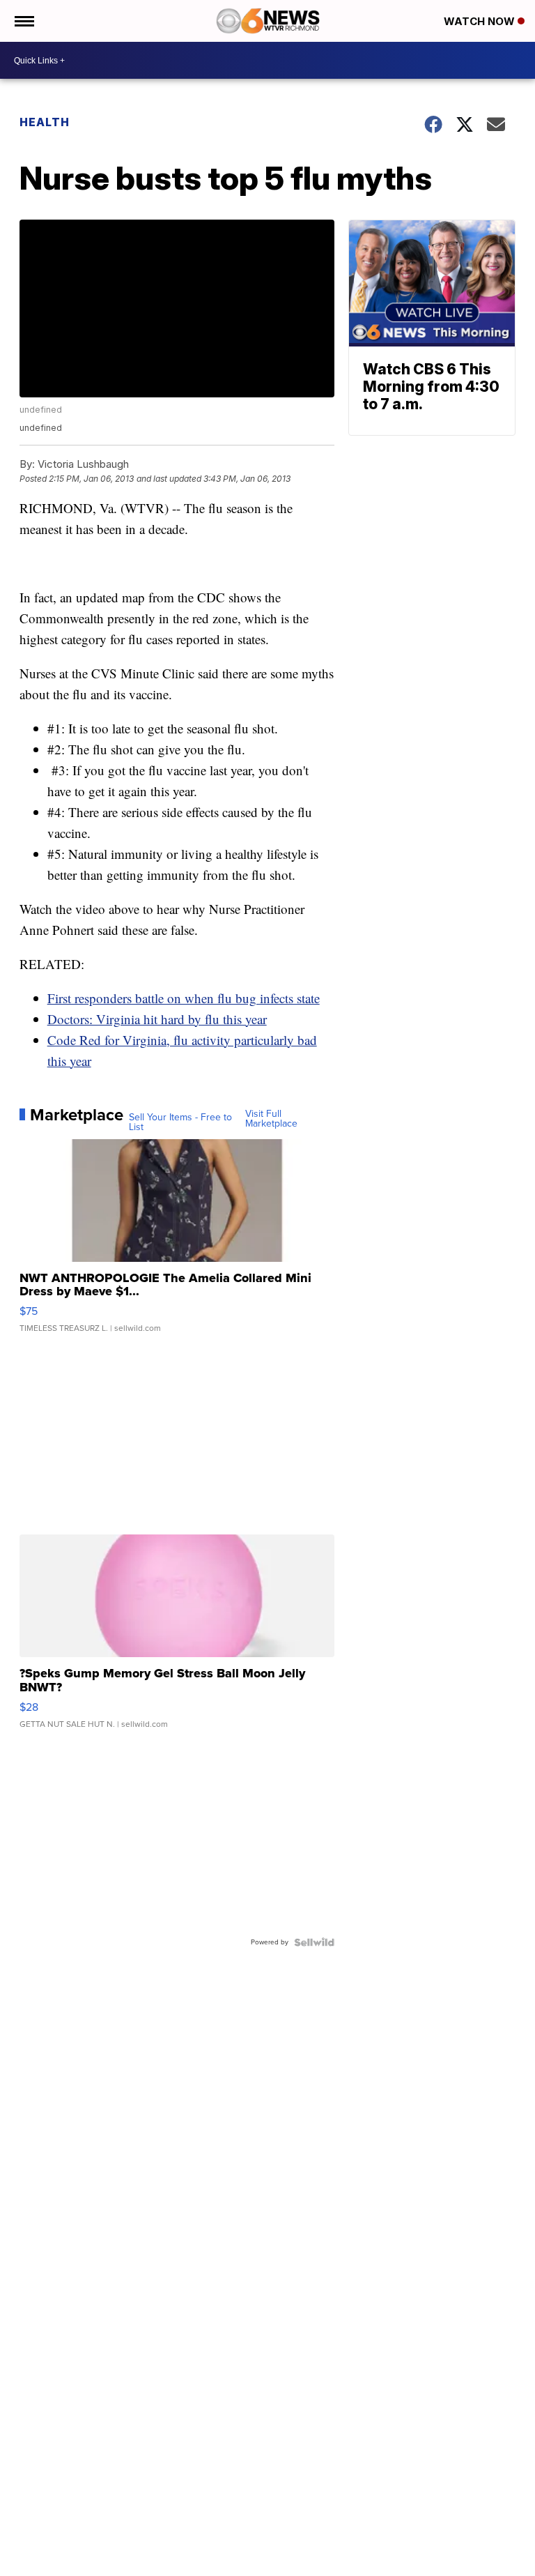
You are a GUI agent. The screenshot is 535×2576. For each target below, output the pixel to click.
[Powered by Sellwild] (314, 1942)
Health (45, 122)
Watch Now (481, 21)
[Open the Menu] (23, 21)
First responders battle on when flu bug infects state (184, 998)
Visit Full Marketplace (271, 1119)
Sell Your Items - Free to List (180, 1122)
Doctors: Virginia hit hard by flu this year (157, 1019)
